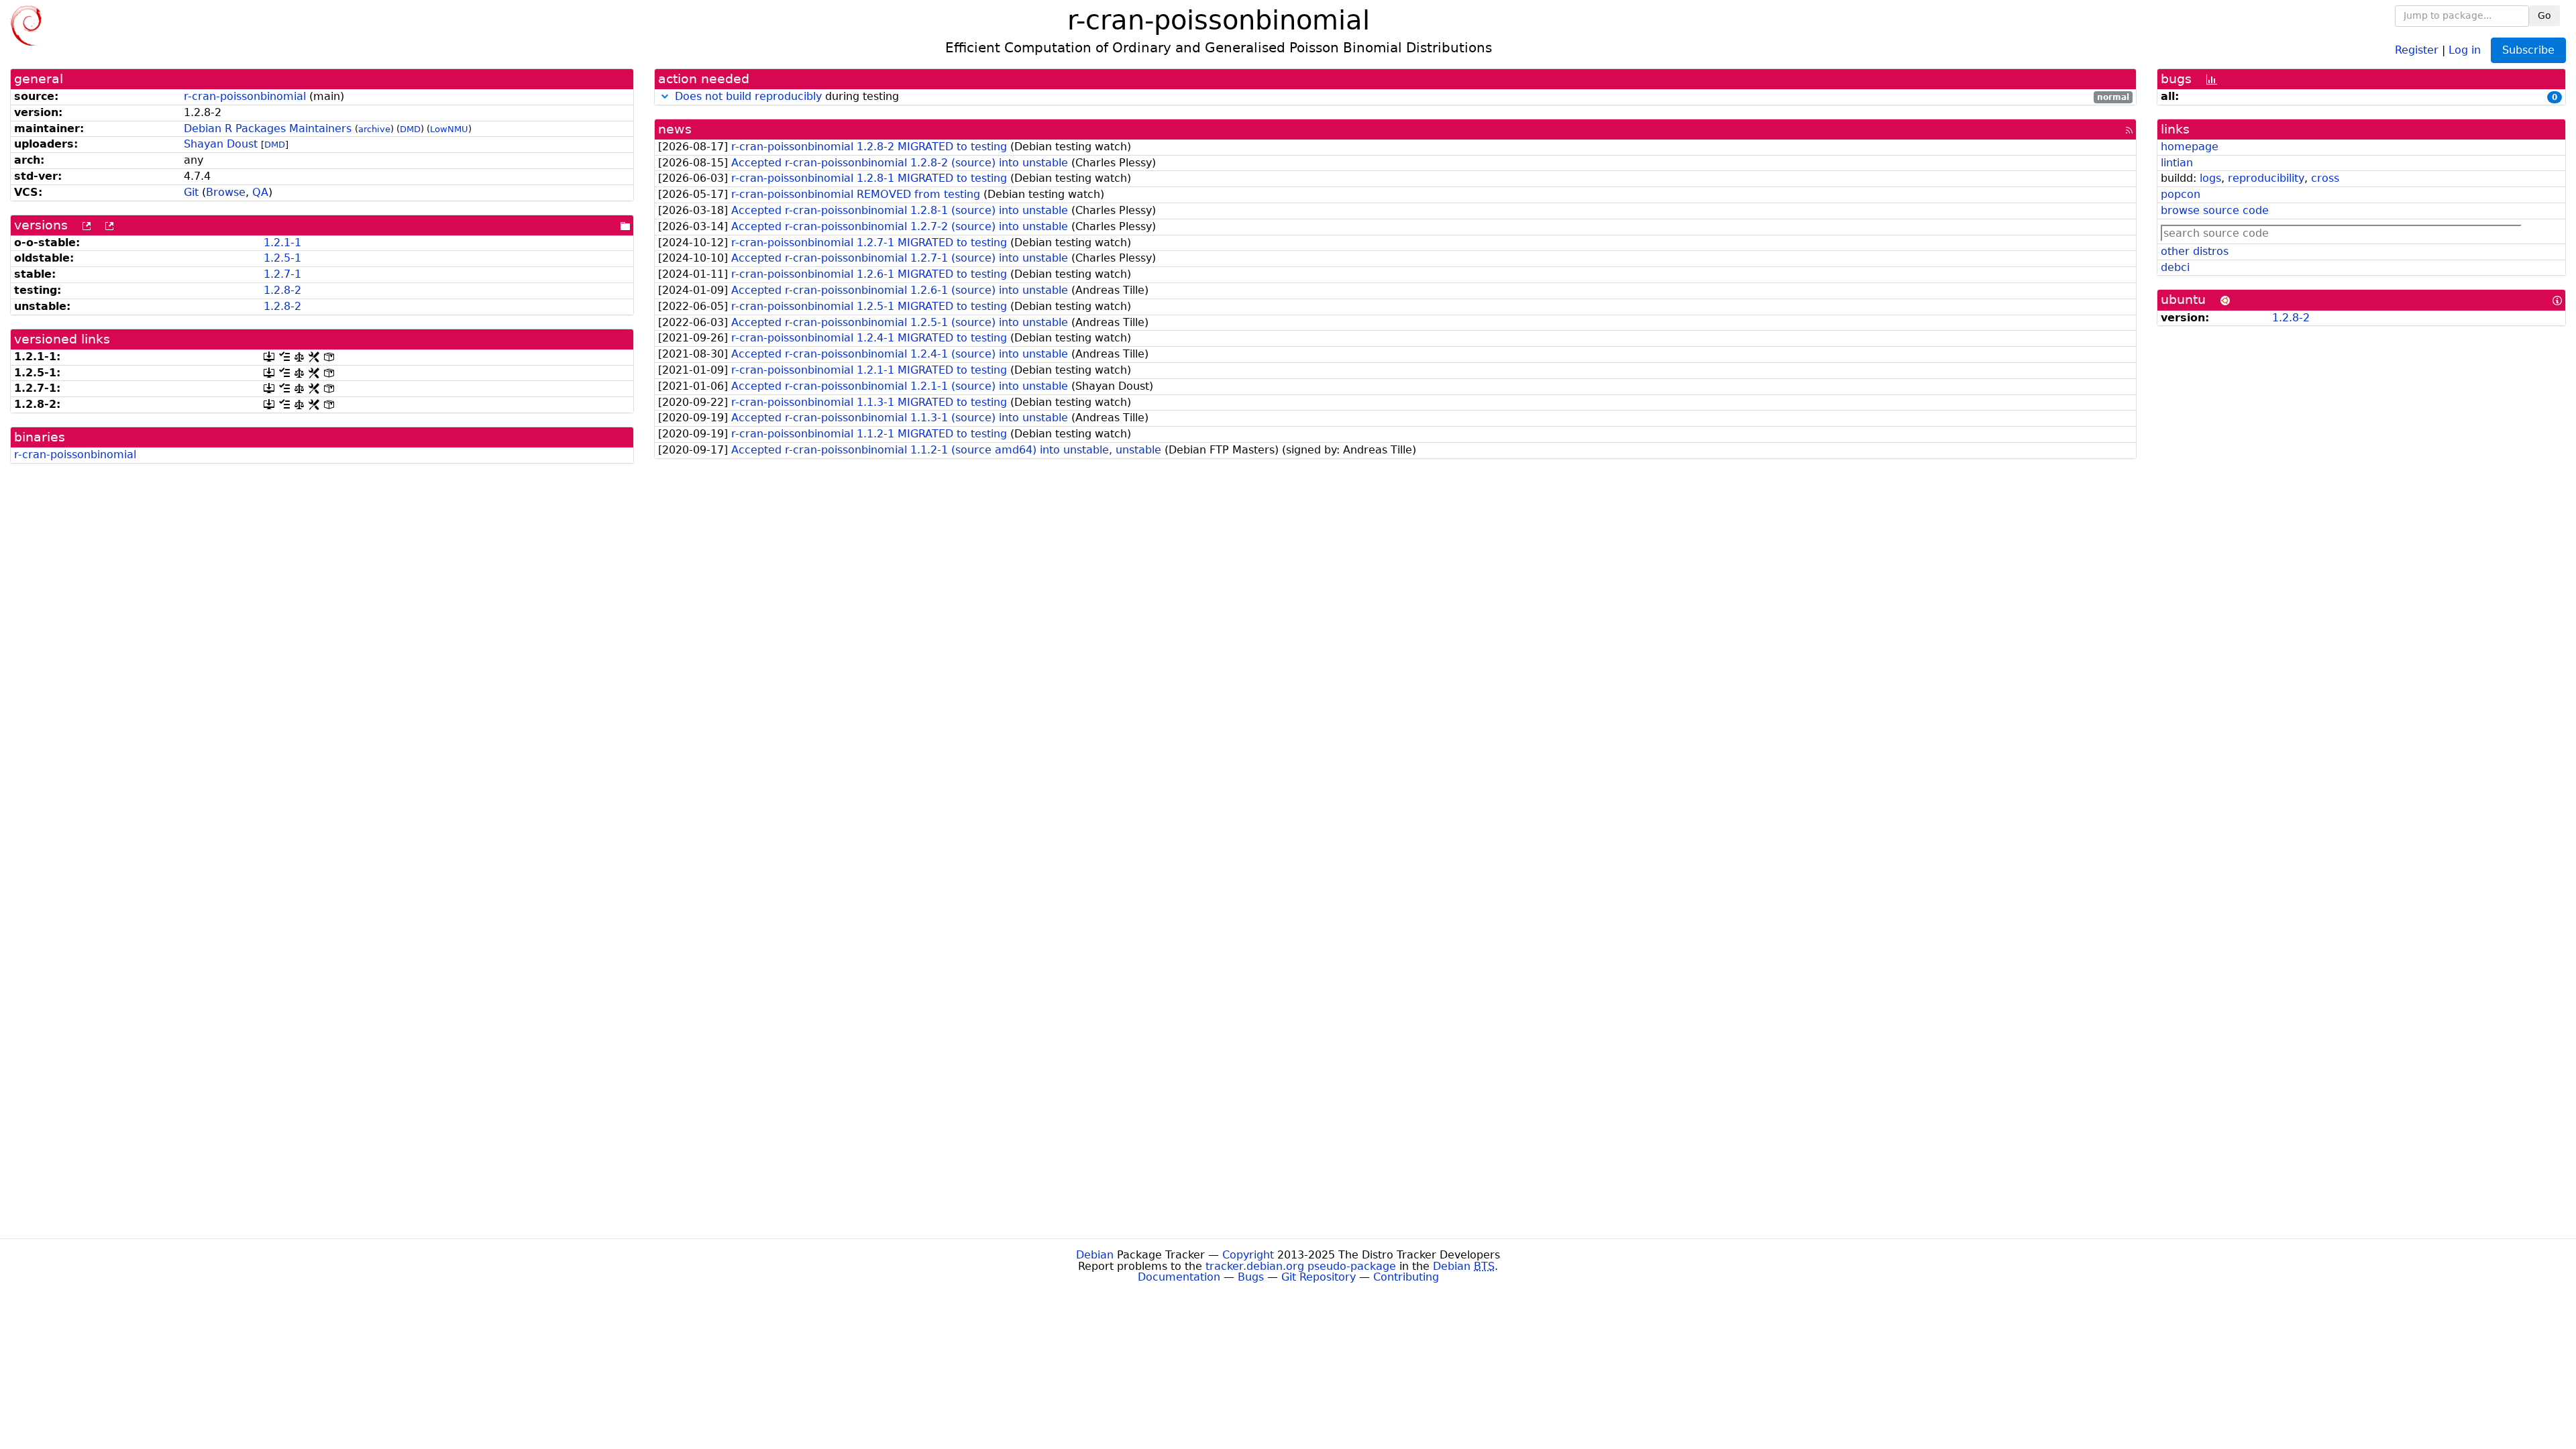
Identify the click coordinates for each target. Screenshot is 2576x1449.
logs (2210, 178)
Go (2544, 15)
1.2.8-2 (282, 290)
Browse (226, 192)
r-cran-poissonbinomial (245, 96)
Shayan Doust (221, 144)
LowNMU (449, 129)
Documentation (1179, 1277)
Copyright (1248, 1255)
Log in (2465, 49)
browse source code (2215, 210)
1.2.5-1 (282, 258)
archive (374, 129)
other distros (2195, 251)
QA (260, 192)
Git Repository (1319, 1277)
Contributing (1406, 1277)
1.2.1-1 (282, 243)
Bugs (1251, 1277)
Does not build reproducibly (748, 96)
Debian (1095, 1255)
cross (2325, 178)
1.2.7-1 (282, 274)
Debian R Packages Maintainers (268, 128)
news (675, 129)
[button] (665, 96)
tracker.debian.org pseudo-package (1301, 1266)
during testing (1402, 97)
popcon (2181, 194)
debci (2175, 267)
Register (2417, 49)
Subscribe (2528, 50)
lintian (2177, 163)
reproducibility (2266, 178)
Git (191, 192)
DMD (410, 129)
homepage (2190, 147)
